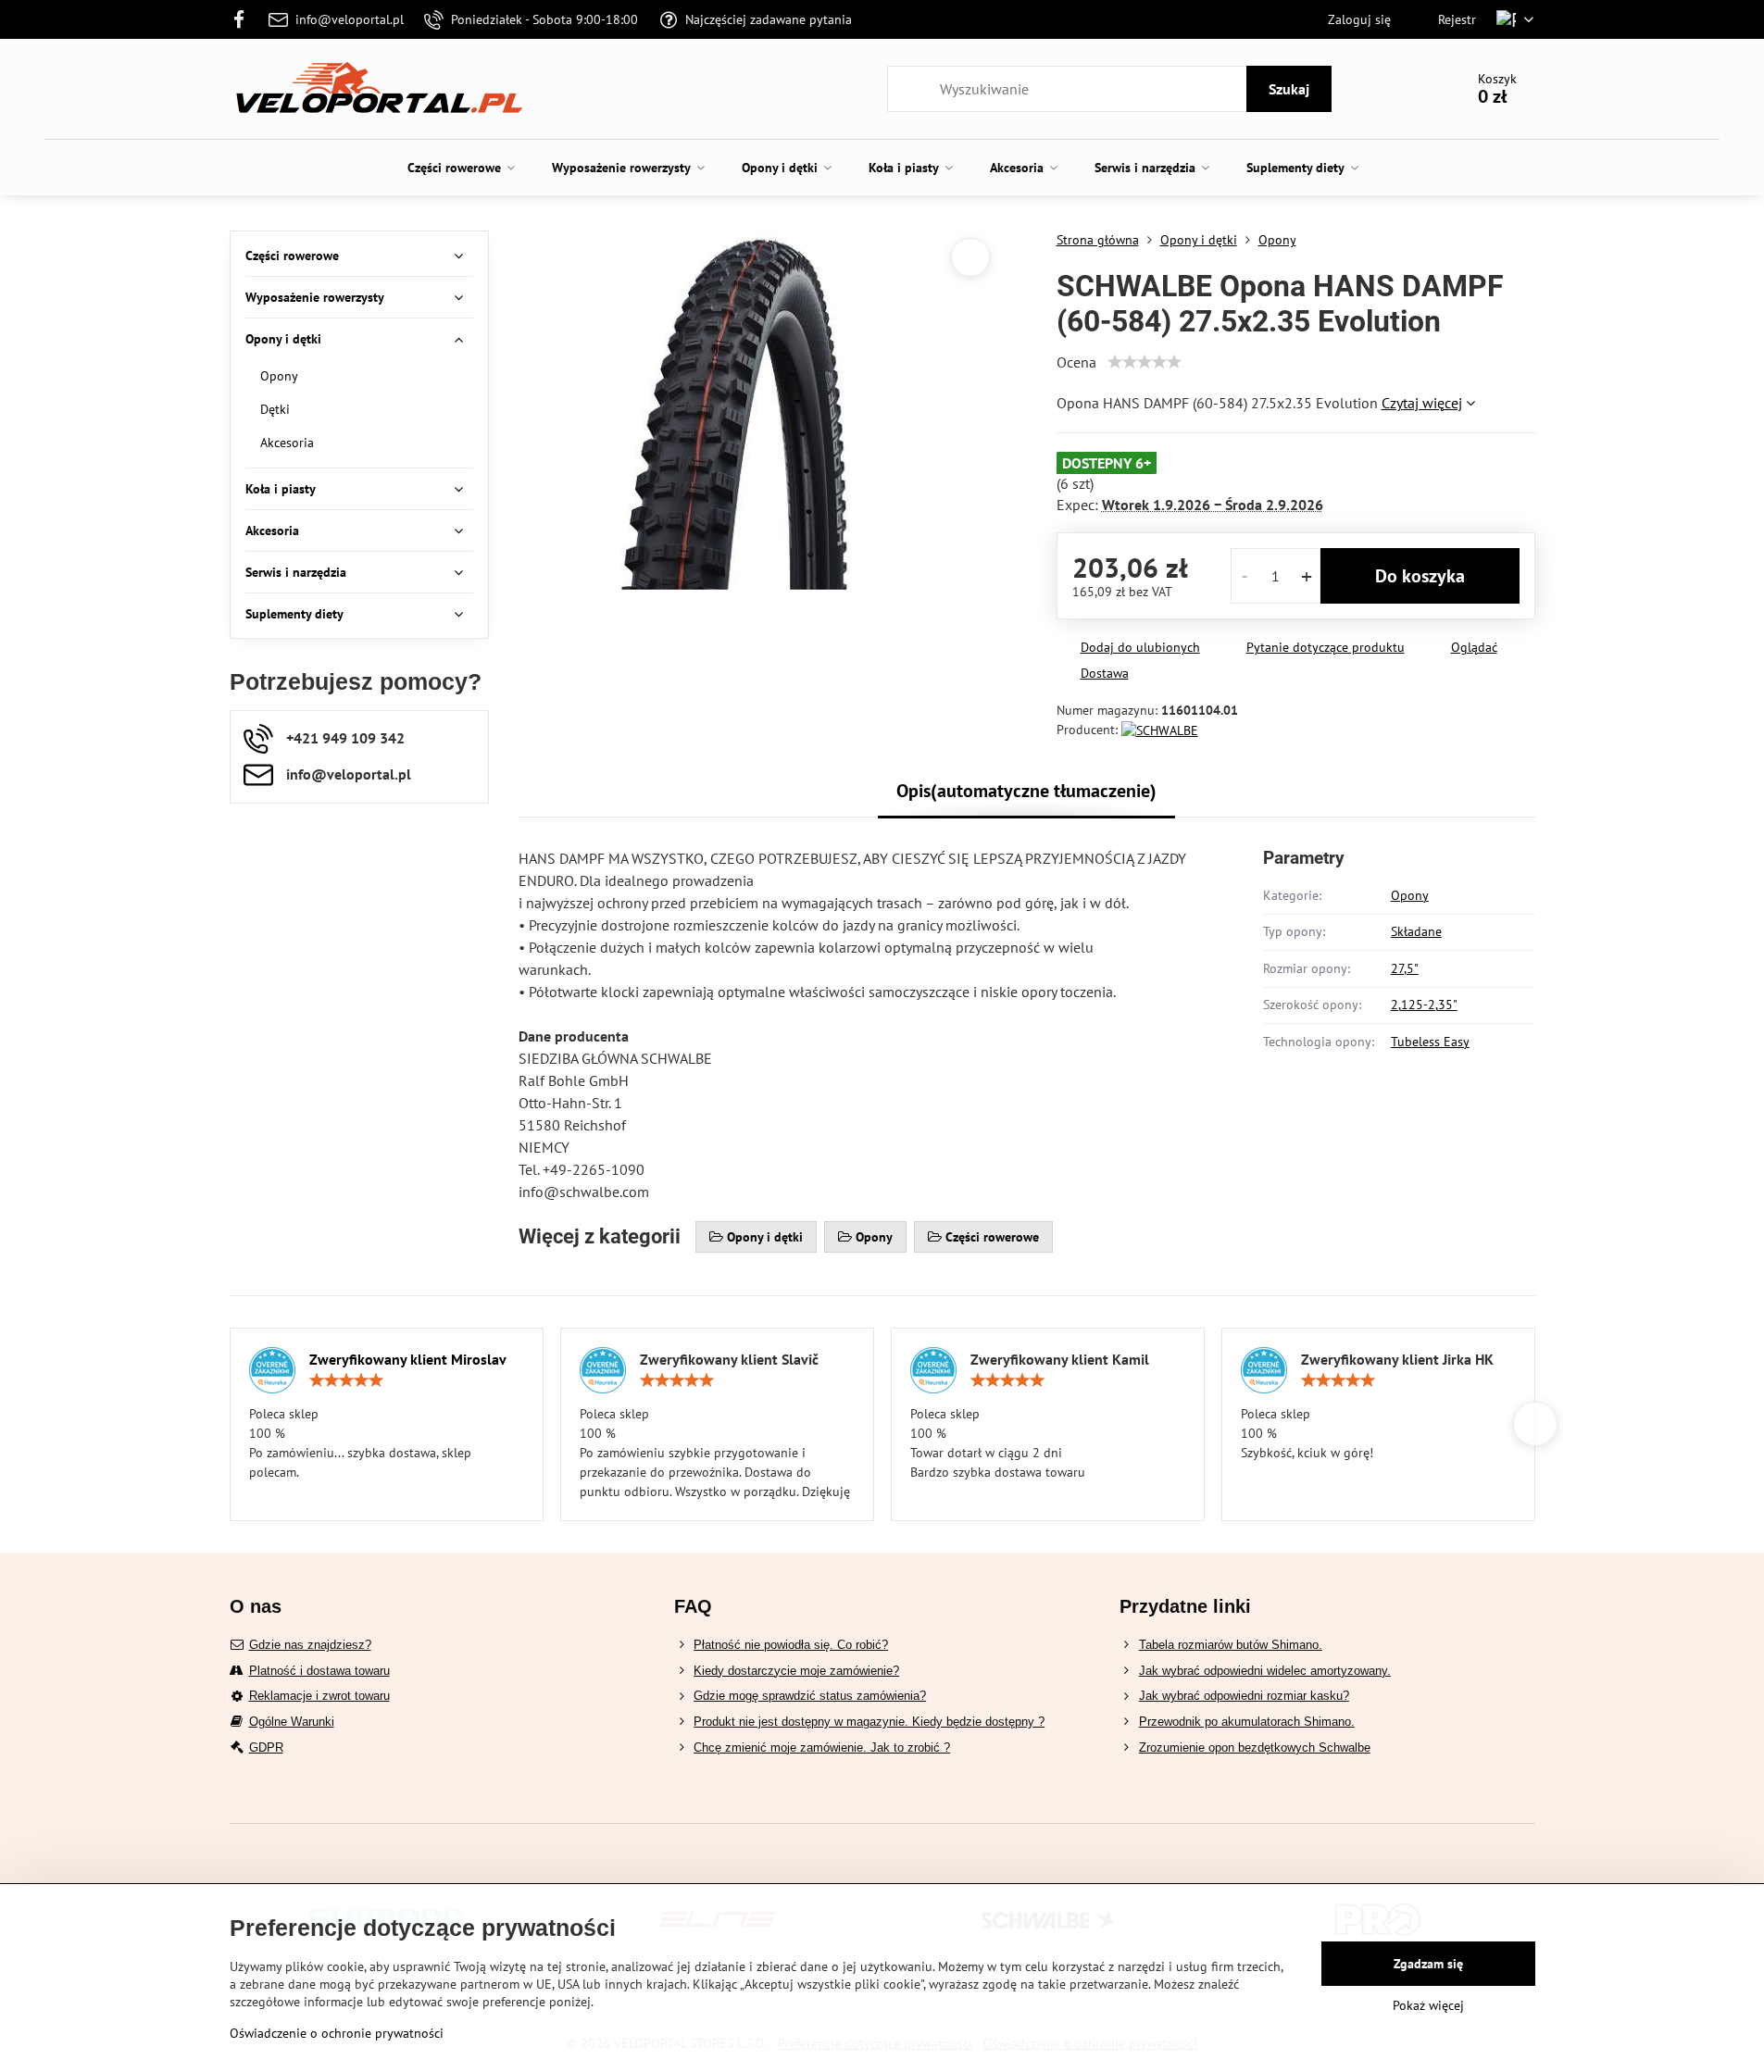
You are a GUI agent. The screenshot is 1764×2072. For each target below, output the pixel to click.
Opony (1410, 895)
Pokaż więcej (1428, 2005)
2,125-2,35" (1424, 1005)
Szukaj (1289, 89)
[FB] (245, 19)
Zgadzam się (1428, 1964)
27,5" (1405, 968)
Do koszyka (1420, 576)
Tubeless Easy (1430, 1042)
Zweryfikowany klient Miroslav (408, 1359)
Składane (1416, 931)
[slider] (1145, 362)
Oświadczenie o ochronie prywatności (337, 2033)
